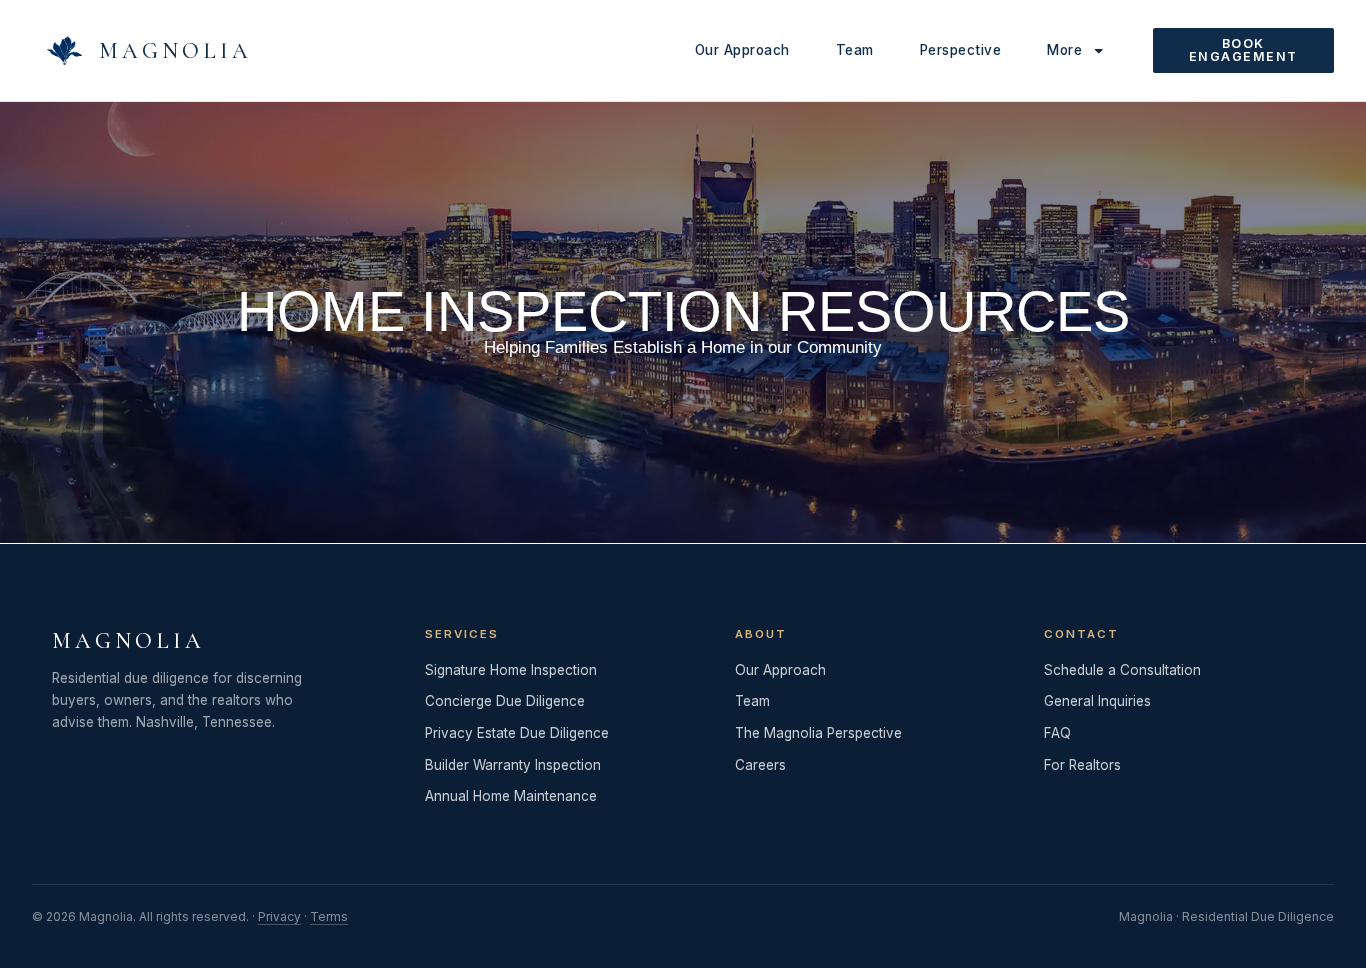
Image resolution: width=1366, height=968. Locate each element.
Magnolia (175, 51)
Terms (329, 916)
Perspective (961, 50)
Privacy (279, 916)
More (1064, 50)
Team (855, 50)
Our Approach (742, 50)
